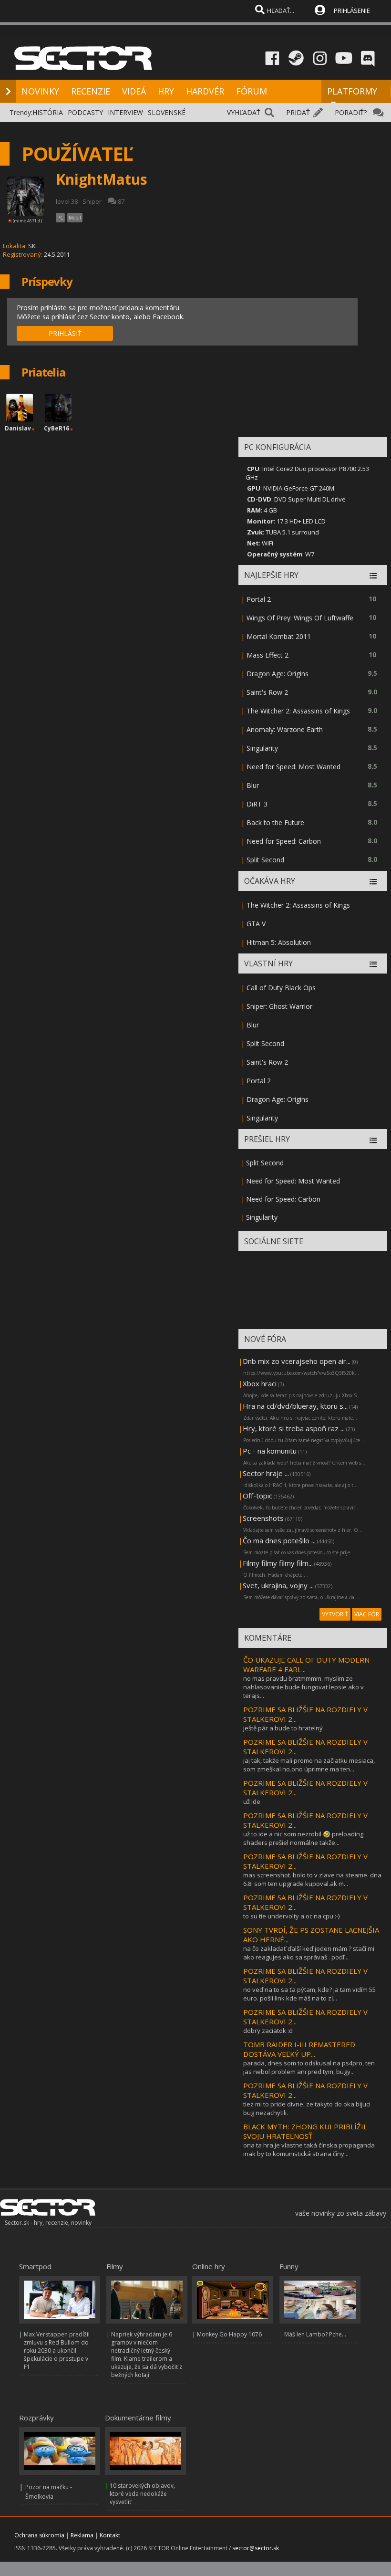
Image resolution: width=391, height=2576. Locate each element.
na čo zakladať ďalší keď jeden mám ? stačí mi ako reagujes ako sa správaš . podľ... (309, 1953)
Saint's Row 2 (267, 692)
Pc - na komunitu (270, 1451)
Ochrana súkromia (39, 2535)
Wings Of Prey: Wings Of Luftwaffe (300, 618)
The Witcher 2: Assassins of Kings (298, 711)
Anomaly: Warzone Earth (285, 729)
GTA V (256, 924)
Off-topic (257, 1496)
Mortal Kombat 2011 (279, 636)
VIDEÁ (134, 91)
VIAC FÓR (367, 1614)
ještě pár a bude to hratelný (283, 1728)
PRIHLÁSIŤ (65, 333)
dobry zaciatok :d (268, 2031)
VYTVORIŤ (335, 1614)
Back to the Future (275, 822)
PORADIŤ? (351, 112)
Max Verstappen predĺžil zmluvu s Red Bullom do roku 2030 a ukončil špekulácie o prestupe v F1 (57, 2351)
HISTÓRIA (48, 112)
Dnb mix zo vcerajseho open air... (297, 1361)
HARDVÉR (205, 91)
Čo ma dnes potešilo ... (279, 1540)
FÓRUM (252, 91)
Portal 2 (259, 599)
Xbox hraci (260, 1383)
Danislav (18, 428)
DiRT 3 (257, 804)
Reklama (82, 2535)
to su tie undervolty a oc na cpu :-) (291, 1916)
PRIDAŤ (298, 112)
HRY (166, 91)
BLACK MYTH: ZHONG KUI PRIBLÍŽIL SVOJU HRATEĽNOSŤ (305, 2131)
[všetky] (373, 882)
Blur (253, 785)
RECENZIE (91, 91)
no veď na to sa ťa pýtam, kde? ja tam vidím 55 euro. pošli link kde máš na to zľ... (309, 1994)
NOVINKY (40, 91)
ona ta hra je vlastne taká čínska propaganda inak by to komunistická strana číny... (309, 2149)
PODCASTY (85, 112)
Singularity (262, 748)
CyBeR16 (57, 428)
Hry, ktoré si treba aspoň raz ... (294, 1428)
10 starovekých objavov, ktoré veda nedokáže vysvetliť (142, 2494)
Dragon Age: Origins (278, 674)
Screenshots (263, 1518)
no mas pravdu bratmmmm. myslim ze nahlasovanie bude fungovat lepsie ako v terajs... (304, 1687)
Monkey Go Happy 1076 (229, 2334)
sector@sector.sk (256, 2548)
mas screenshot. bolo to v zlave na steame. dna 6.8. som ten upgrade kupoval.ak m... (312, 1879)
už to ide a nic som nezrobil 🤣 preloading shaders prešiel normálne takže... (303, 1838)
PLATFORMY (352, 91)
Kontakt (110, 2535)
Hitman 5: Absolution (279, 942)
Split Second (265, 860)
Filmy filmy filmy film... (278, 1563)
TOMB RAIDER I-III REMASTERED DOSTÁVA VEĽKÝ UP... (299, 2049)
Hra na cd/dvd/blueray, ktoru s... (295, 1406)
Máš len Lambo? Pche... (315, 2334)
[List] (373, 576)
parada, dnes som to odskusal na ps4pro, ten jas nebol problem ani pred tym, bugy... (309, 2067)
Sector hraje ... (266, 1473)
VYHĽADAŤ (244, 112)
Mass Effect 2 (268, 655)
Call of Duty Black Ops (281, 988)
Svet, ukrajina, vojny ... (278, 1585)
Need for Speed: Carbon (284, 841)
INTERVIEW (125, 112)
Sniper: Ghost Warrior (279, 1006)
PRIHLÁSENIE (352, 10)
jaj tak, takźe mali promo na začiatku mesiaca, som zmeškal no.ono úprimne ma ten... (309, 1765)
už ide (252, 1801)
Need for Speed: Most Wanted (293, 767)
